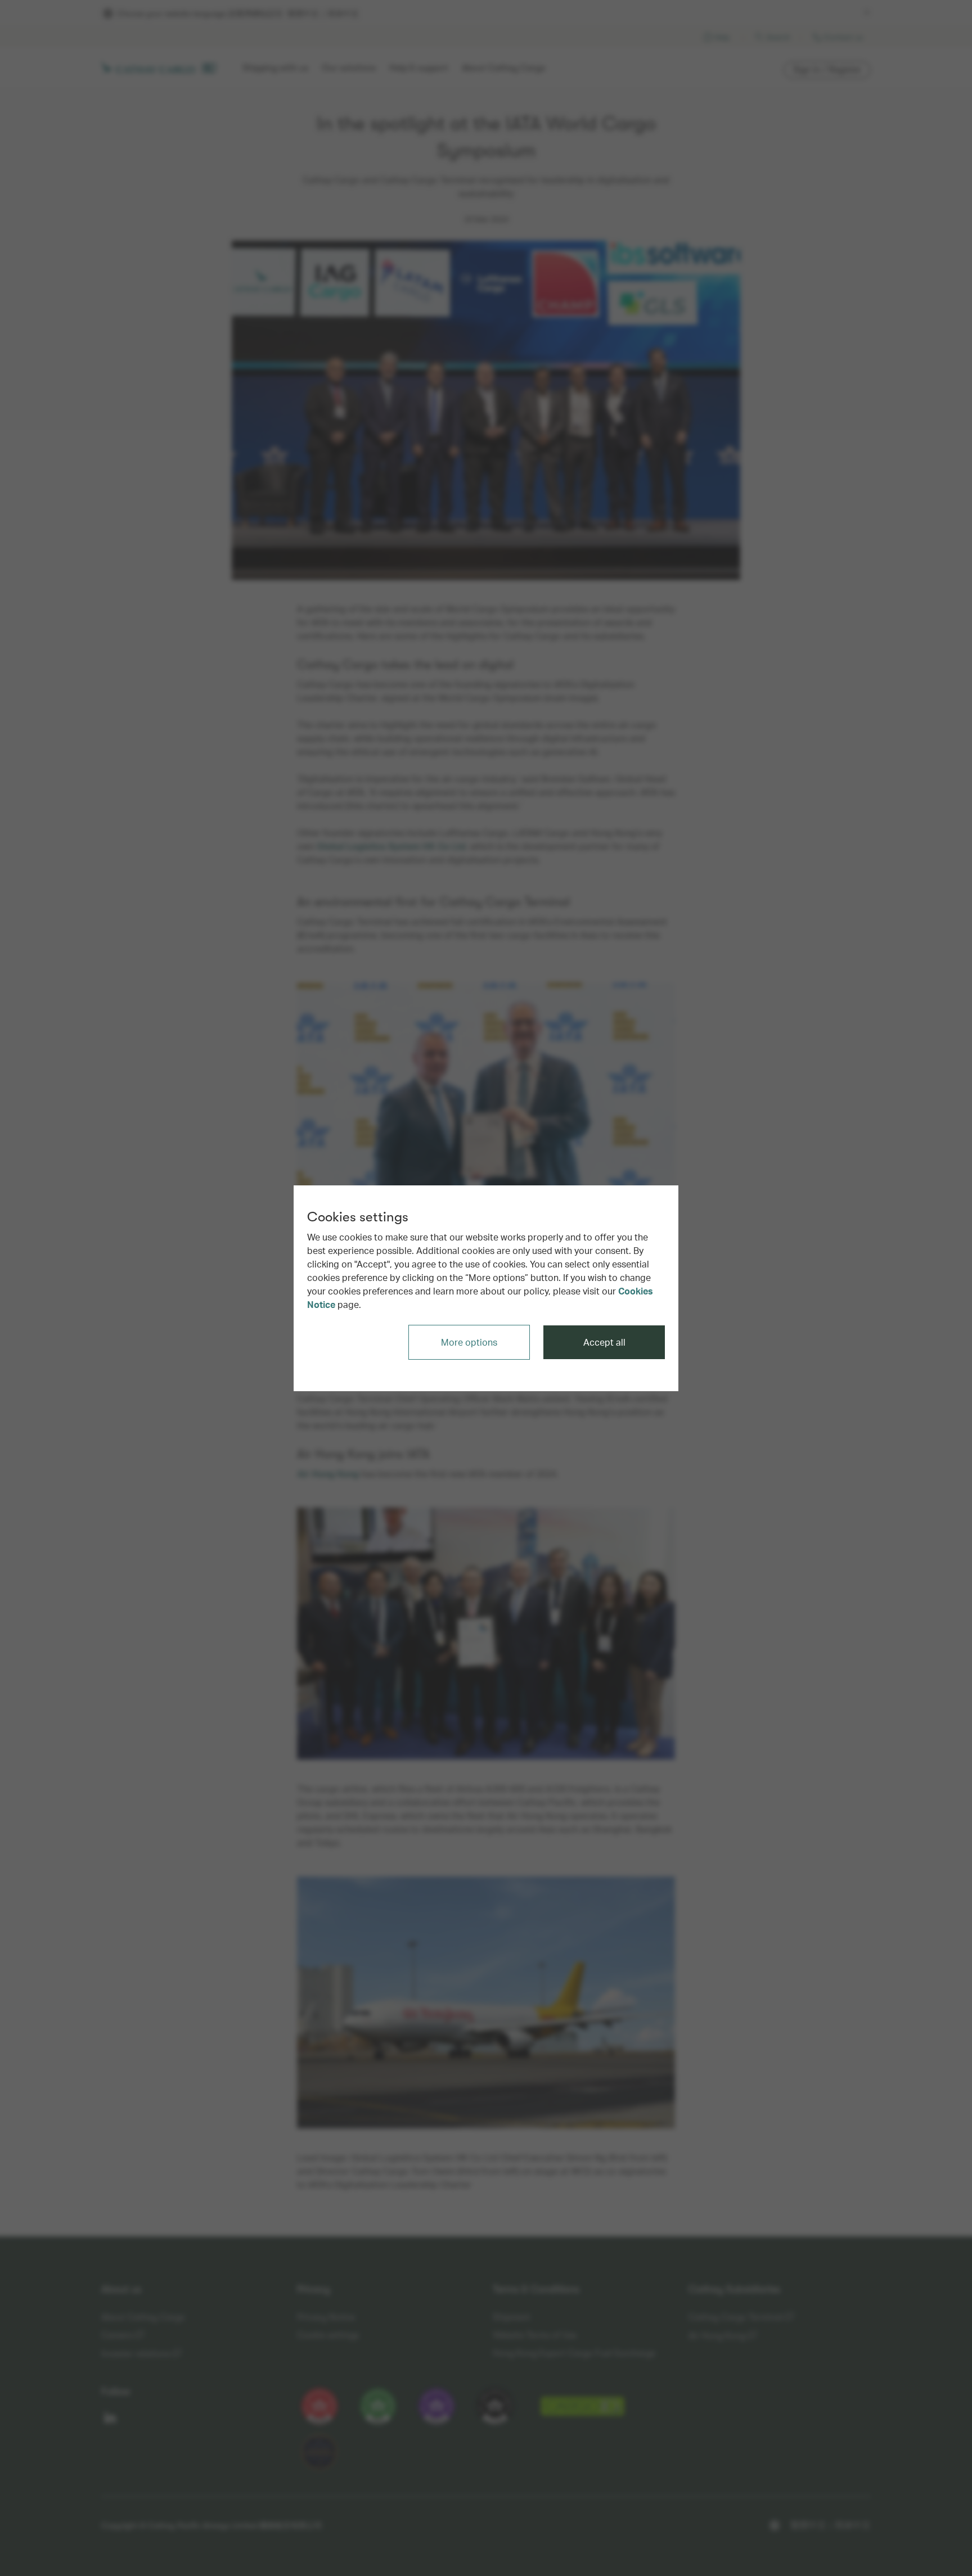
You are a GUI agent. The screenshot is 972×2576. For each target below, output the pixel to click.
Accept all (604, 1342)
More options (469, 1342)
